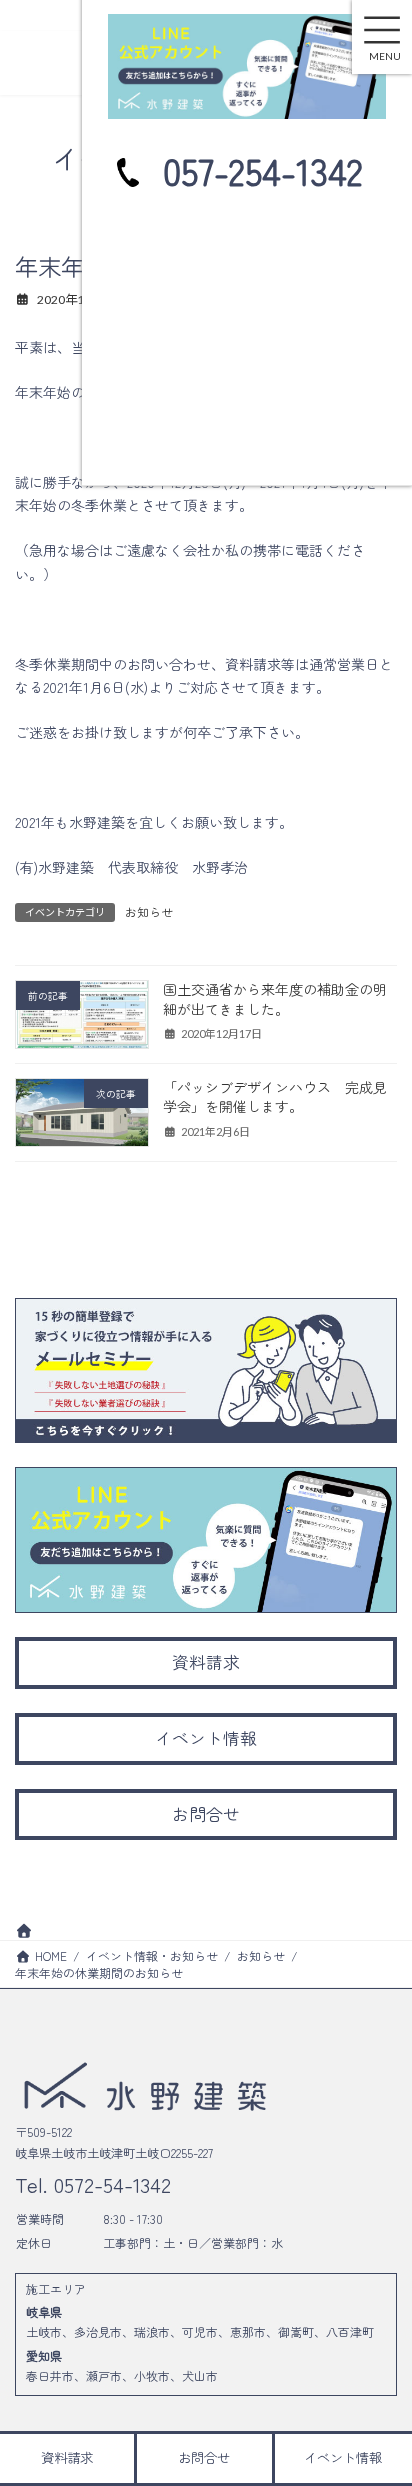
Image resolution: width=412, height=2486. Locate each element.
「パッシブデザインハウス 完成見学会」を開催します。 (275, 1097)
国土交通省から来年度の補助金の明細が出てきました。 (275, 999)
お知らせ (149, 911)
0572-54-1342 (109, 2184)
